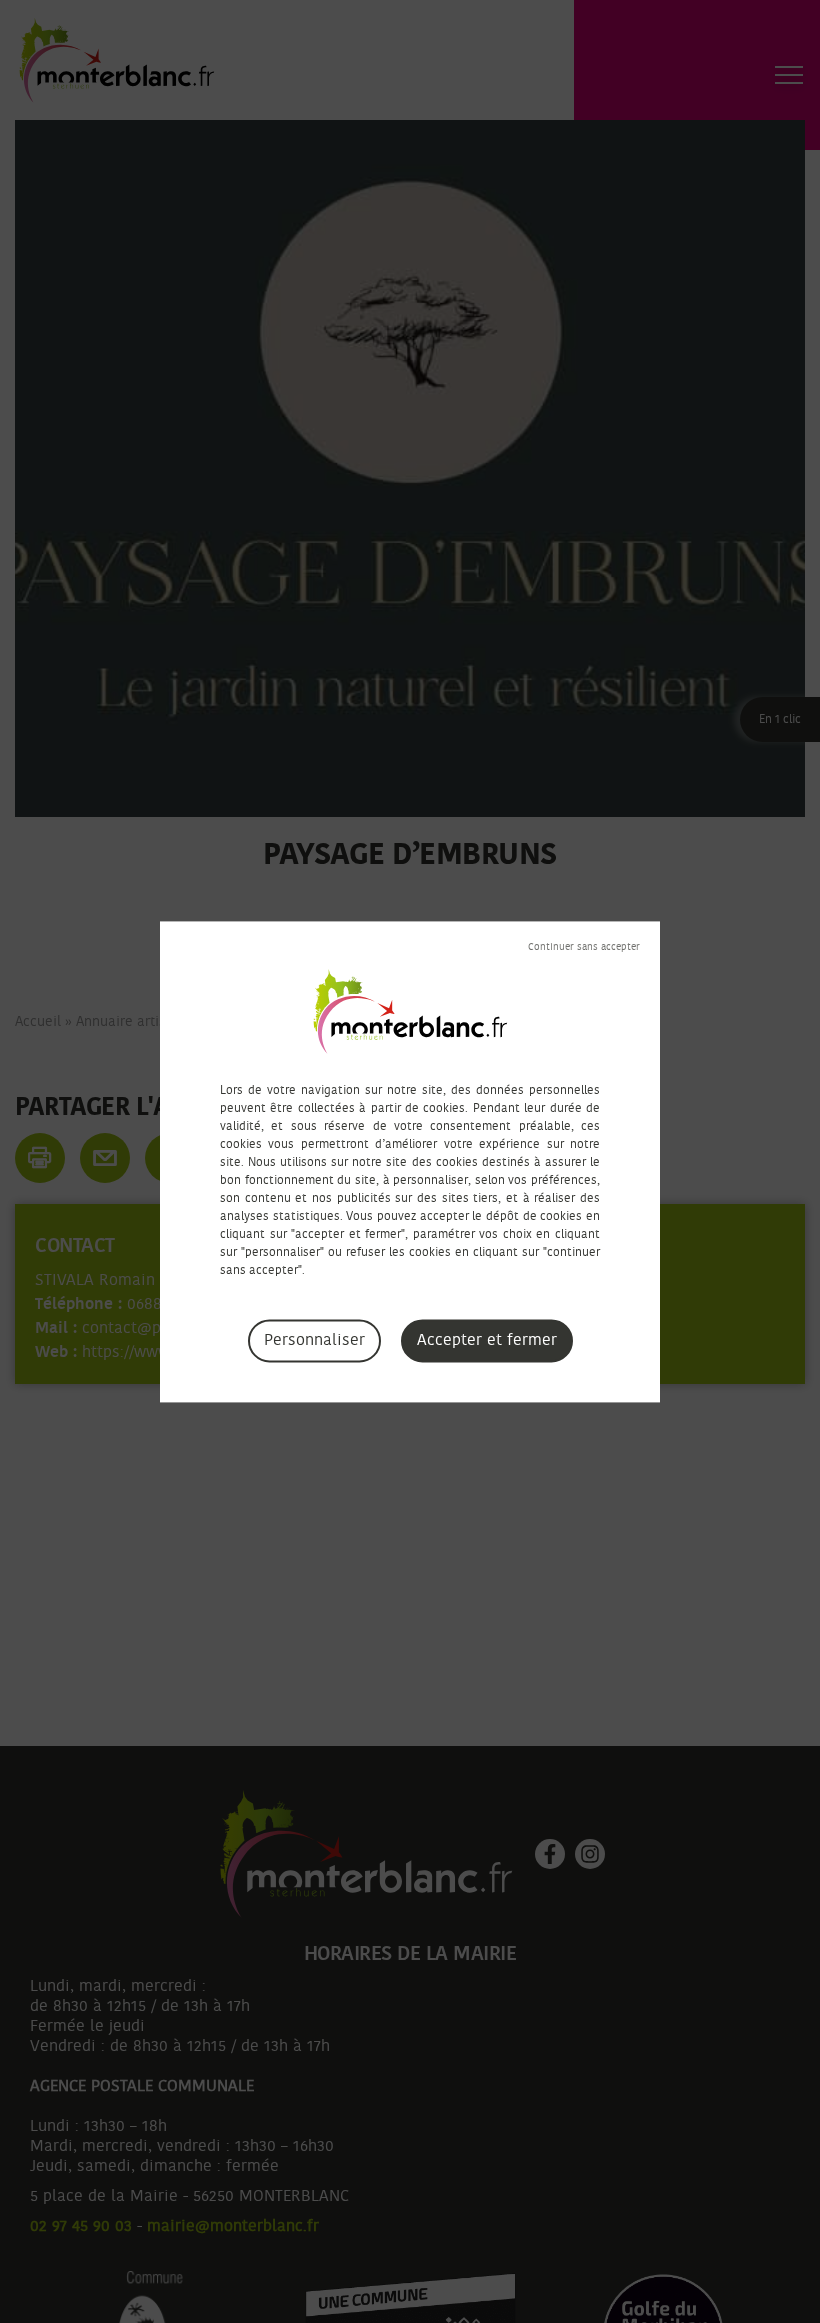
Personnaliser (314, 1340)
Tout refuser (584, 947)
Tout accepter (487, 1340)
